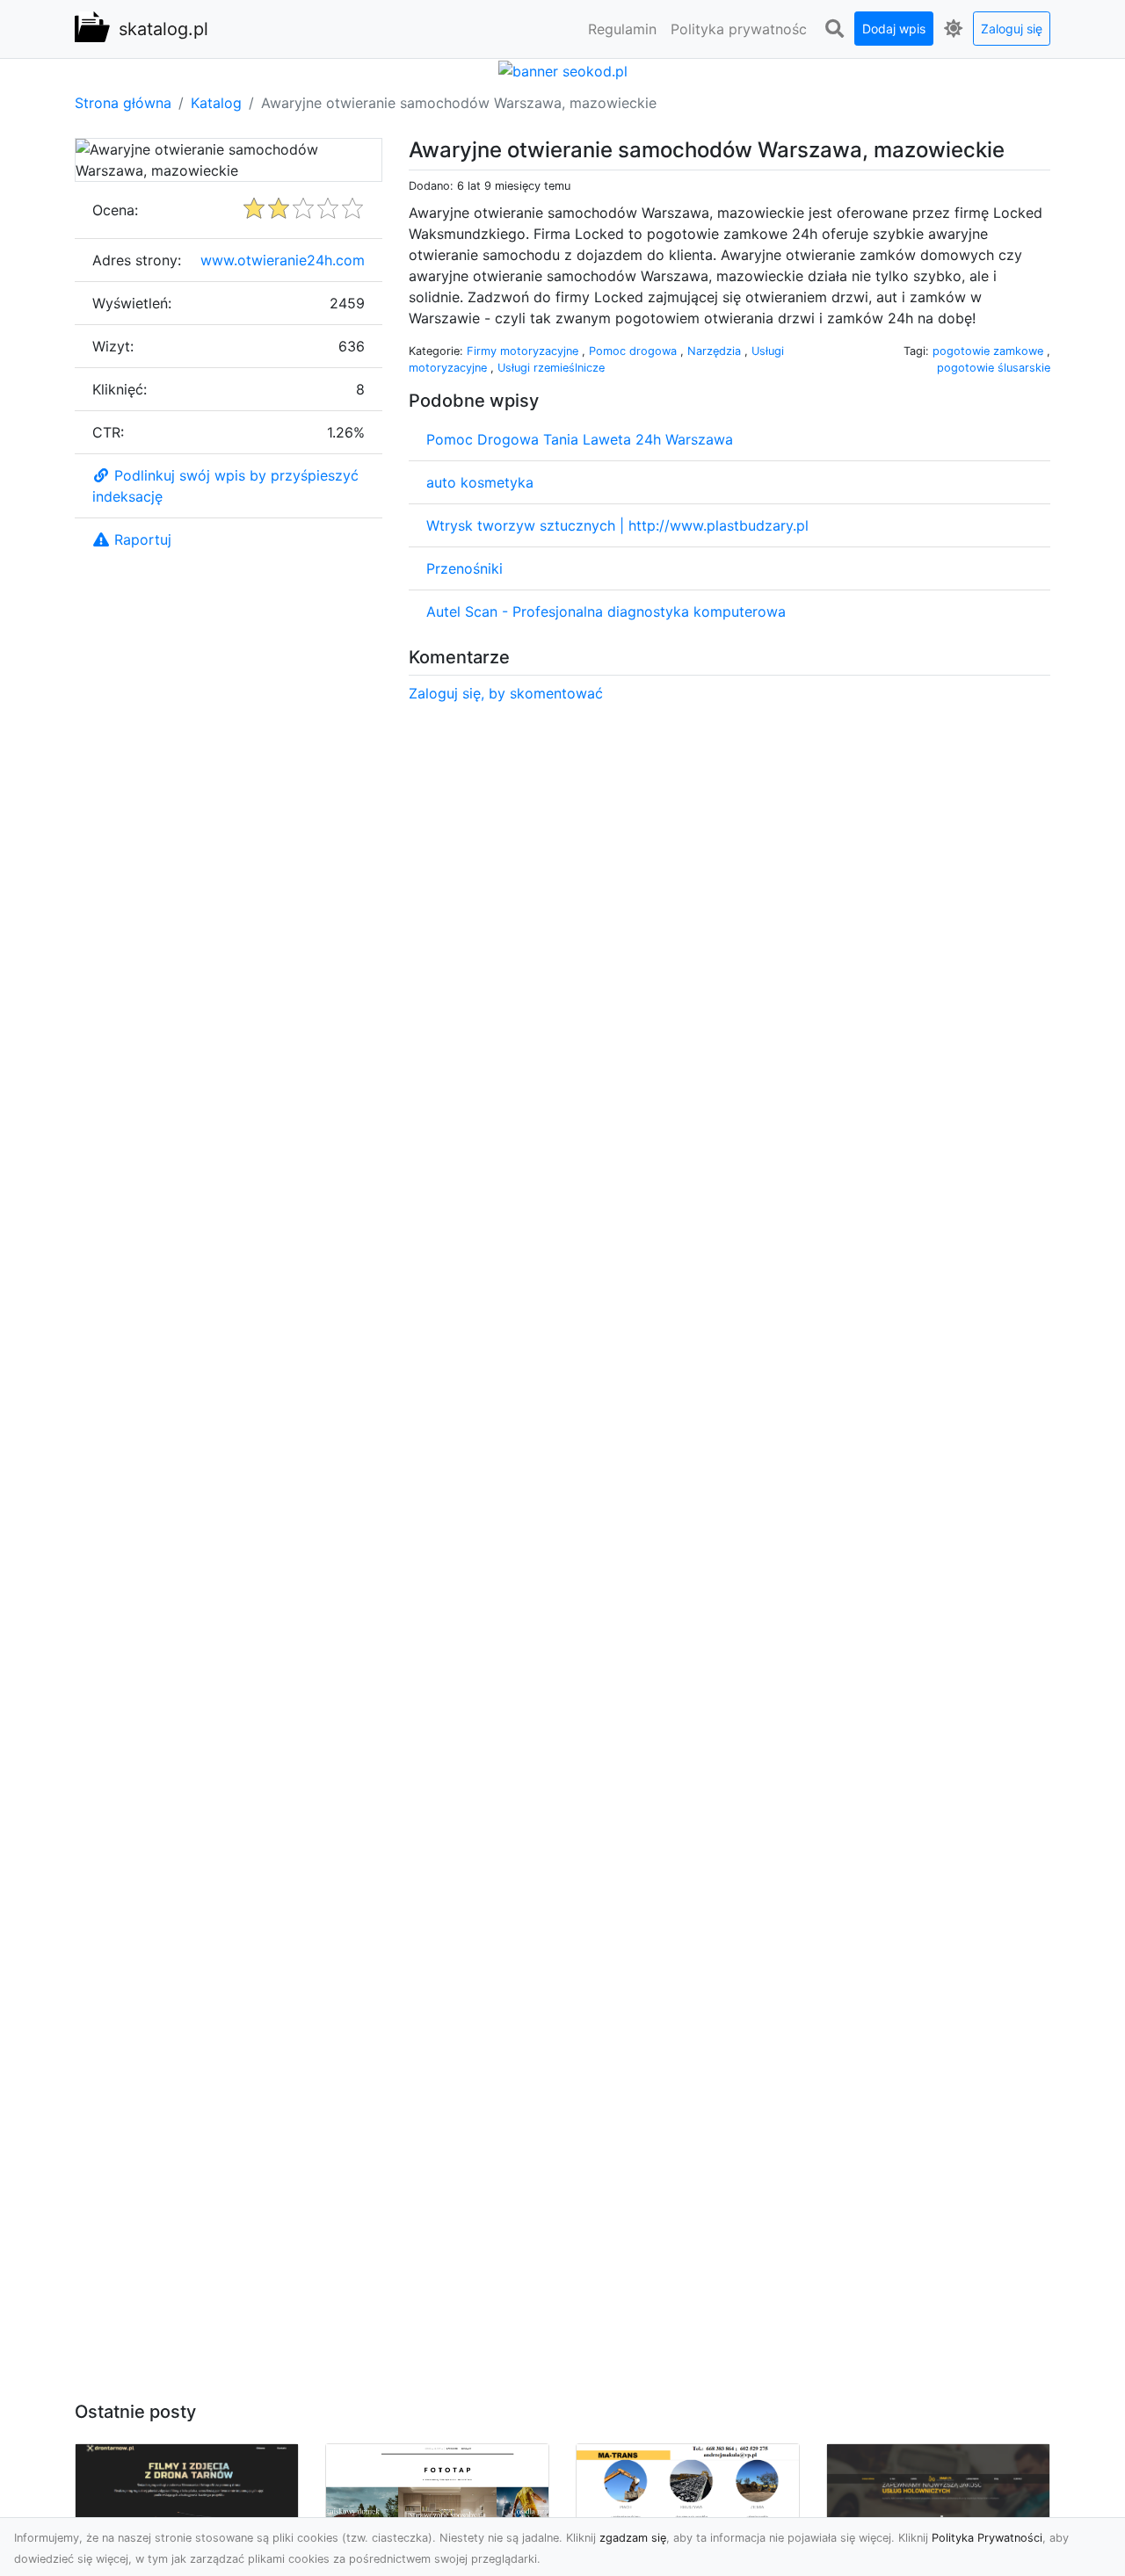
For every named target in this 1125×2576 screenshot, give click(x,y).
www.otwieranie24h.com (283, 260)
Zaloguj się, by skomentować (506, 693)
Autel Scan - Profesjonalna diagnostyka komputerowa (606, 611)
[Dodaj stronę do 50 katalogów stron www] (563, 69)
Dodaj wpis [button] (894, 29)
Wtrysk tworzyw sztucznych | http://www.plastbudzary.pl (617, 525)
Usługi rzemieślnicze (551, 368)
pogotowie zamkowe (990, 351)
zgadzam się (633, 2538)
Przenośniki (465, 568)
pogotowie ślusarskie (994, 368)
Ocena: (115, 210)
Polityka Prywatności (987, 2538)
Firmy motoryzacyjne (524, 351)
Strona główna (123, 103)
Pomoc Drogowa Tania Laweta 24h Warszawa (580, 439)
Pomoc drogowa (635, 351)
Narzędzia (716, 351)
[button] (834, 29)
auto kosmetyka (480, 482)
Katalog (216, 103)
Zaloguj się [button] (1012, 29)
